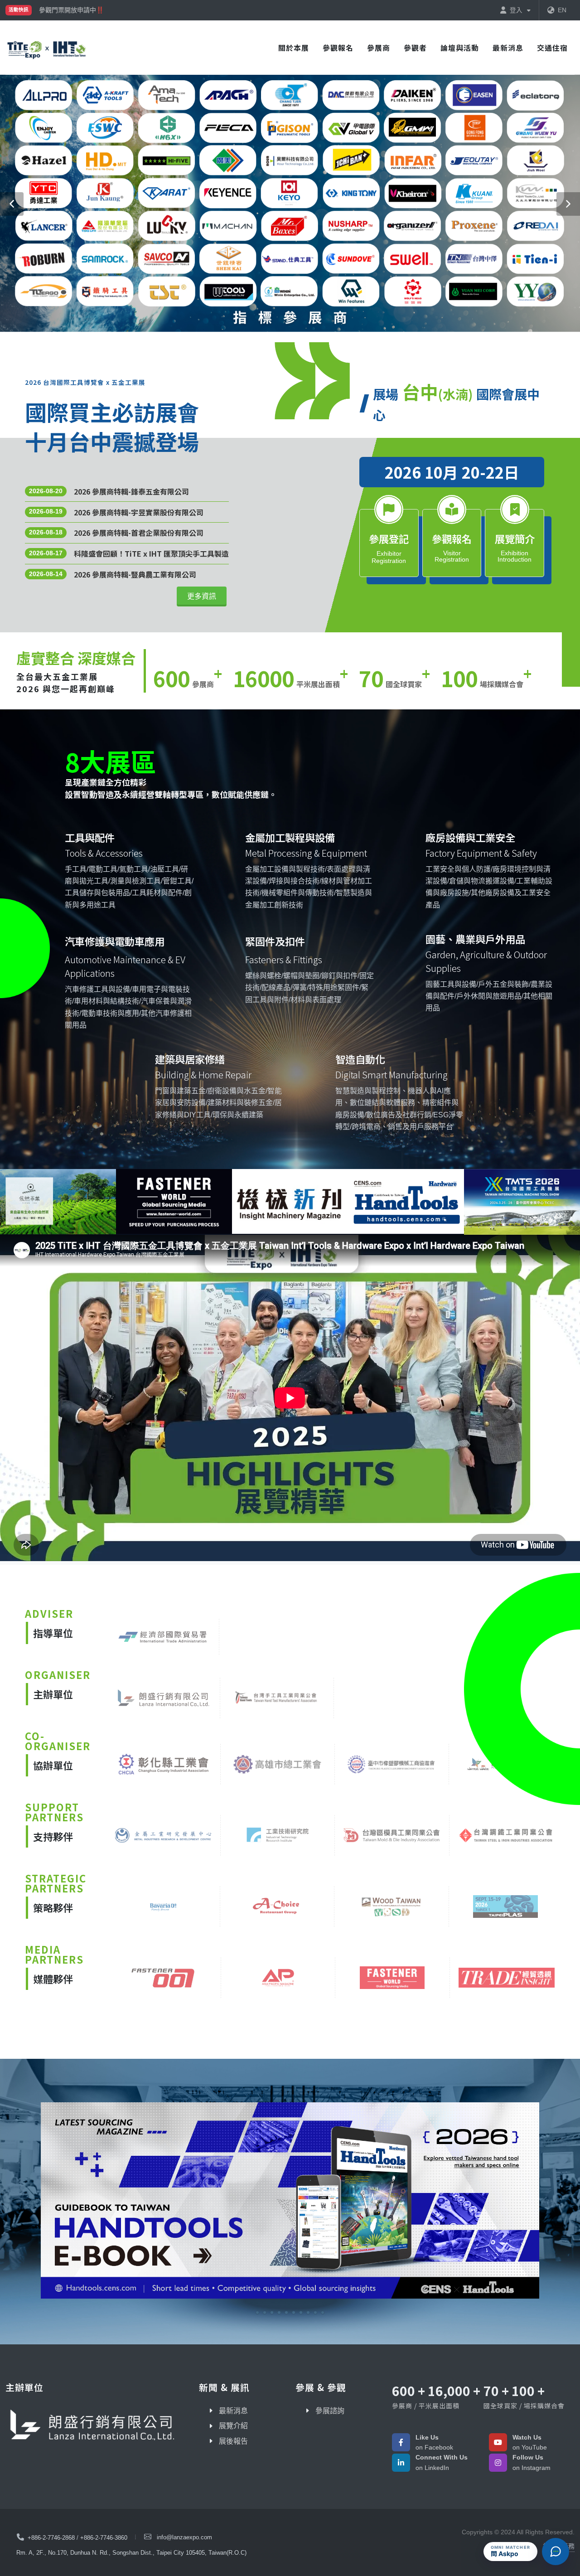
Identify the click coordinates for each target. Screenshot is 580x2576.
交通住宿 (552, 48)
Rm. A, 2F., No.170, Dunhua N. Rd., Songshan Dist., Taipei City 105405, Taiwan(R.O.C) (131, 2553)
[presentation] (8, 1202)
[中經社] (388, 1201)
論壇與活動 (460, 48)
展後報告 (233, 2441)
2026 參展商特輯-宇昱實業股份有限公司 (139, 512)
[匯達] (156, 1201)
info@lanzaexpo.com (184, 2537)
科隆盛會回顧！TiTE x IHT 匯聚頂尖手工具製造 (151, 553)
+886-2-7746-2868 (51, 2538)
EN (562, 10)
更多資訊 (202, 596)
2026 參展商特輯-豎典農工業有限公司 (135, 574)
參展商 (379, 48)
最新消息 (508, 48)
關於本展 (294, 48)
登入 (517, 10)
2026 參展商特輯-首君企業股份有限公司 (139, 533)
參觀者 (415, 48)
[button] (12, 204)
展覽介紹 (233, 2426)
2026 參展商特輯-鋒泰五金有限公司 (131, 491)
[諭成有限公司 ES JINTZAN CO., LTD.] (290, 2202)
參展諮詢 (330, 2411)
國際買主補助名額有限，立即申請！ (90, 10)
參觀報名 (338, 48)
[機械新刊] (272, 1201)
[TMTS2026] (504, 1202)
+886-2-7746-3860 (104, 2538)
